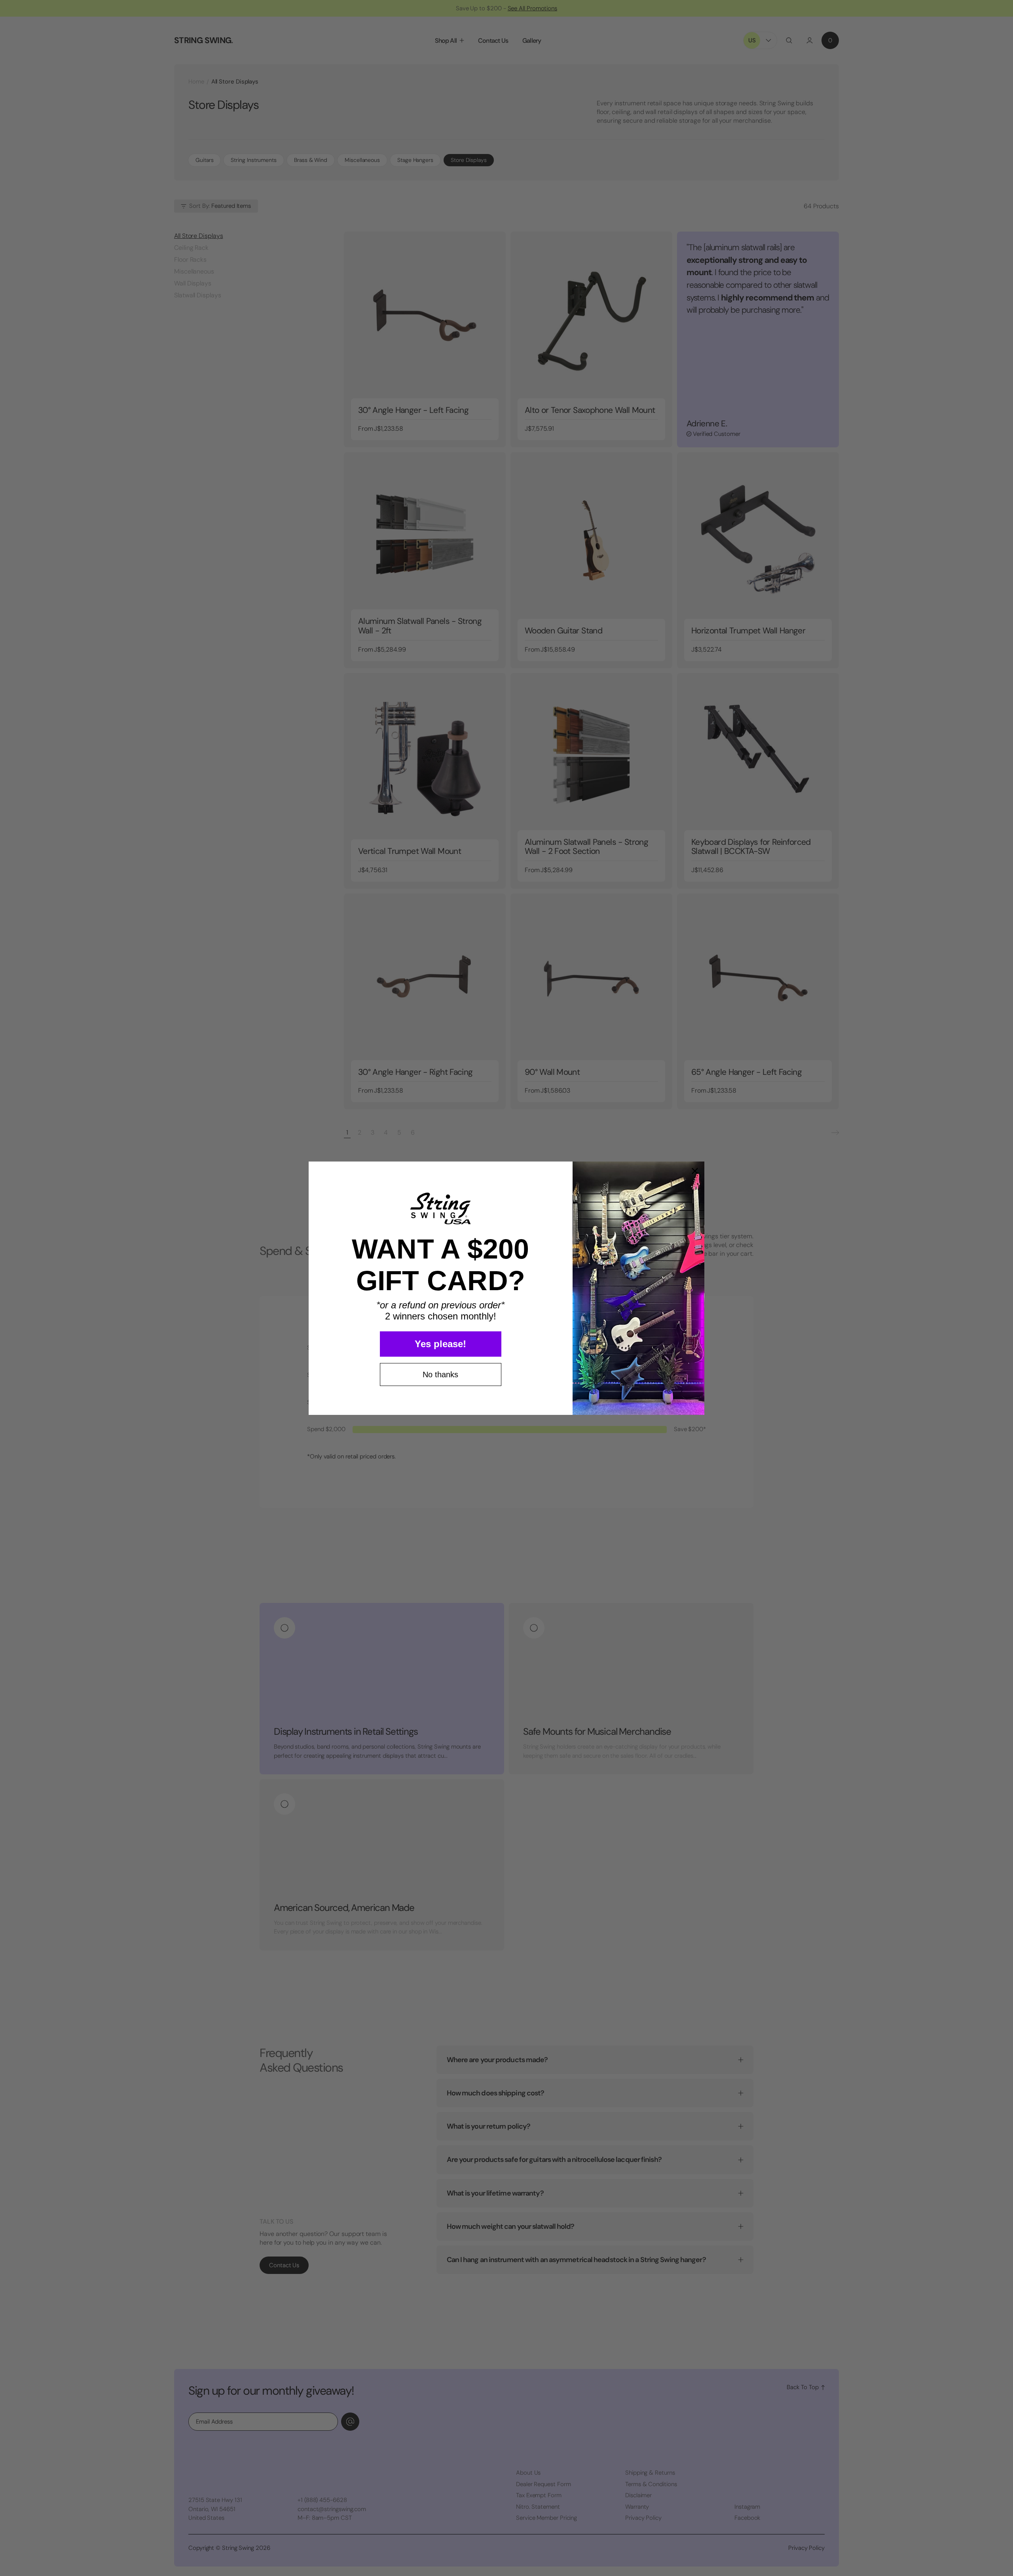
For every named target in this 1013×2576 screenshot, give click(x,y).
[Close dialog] (695, 1171)
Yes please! (440, 1344)
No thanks (440, 1375)
